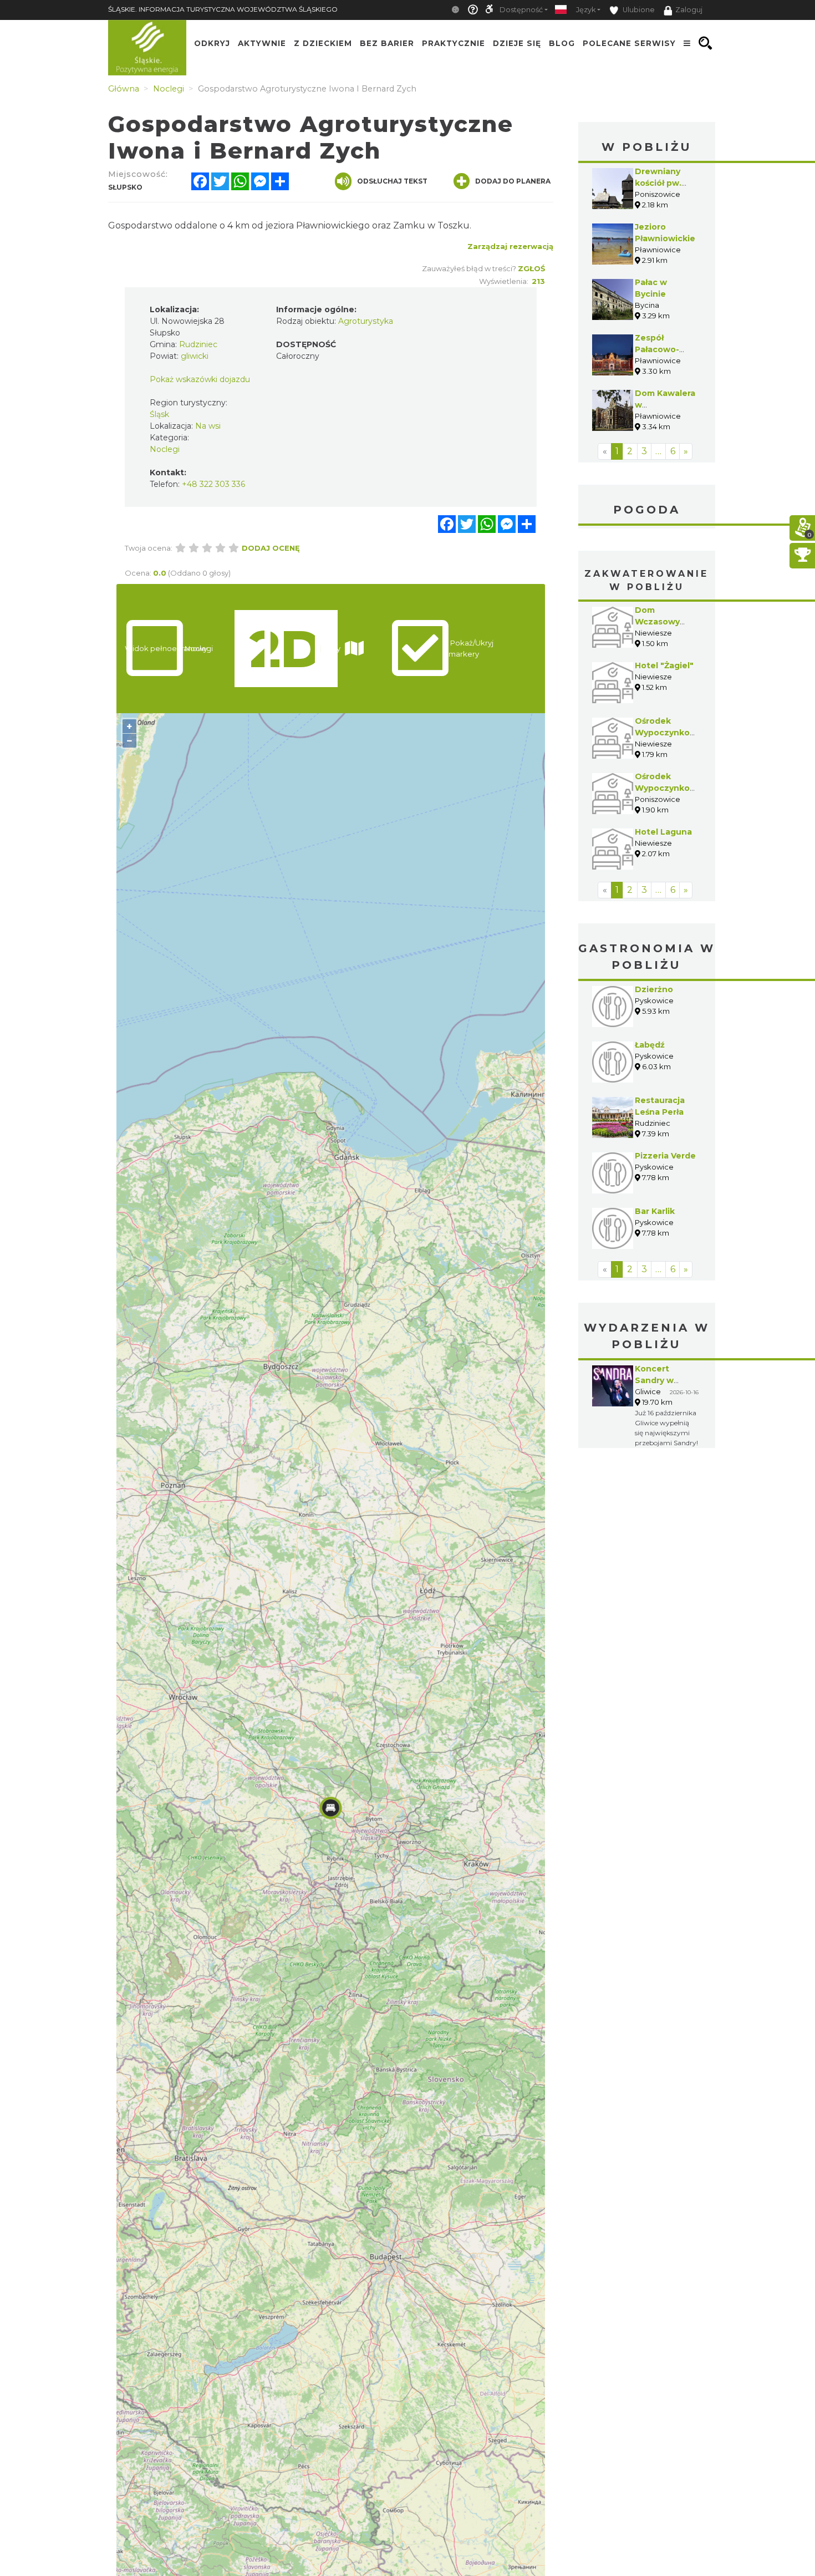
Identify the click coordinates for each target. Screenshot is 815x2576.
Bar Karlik (655, 1211)
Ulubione (638, 10)
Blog (562, 43)
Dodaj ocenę (271, 548)
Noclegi (165, 449)
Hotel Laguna (663, 832)
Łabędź (650, 1045)
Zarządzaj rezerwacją (510, 246)
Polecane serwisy (629, 43)
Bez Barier (387, 43)
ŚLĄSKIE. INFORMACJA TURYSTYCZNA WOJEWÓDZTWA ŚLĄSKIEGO (223, 9)
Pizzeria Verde (665, 1156)
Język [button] (586, 10)
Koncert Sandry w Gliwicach (655, 1380)
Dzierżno (654, 989)
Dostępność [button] (521, 10)
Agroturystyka (366, 321)
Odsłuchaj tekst (392, 181)
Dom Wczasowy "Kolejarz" (657, 622)
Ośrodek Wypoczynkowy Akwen (668, 733)
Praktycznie (454, 43)
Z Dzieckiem (323, 43)
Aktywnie (262, 43)
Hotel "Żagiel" (664, 665)
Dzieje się (517, 43)
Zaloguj (689, 10)
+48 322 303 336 (213, 484)
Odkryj (212, 43)
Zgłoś (531, 268)
